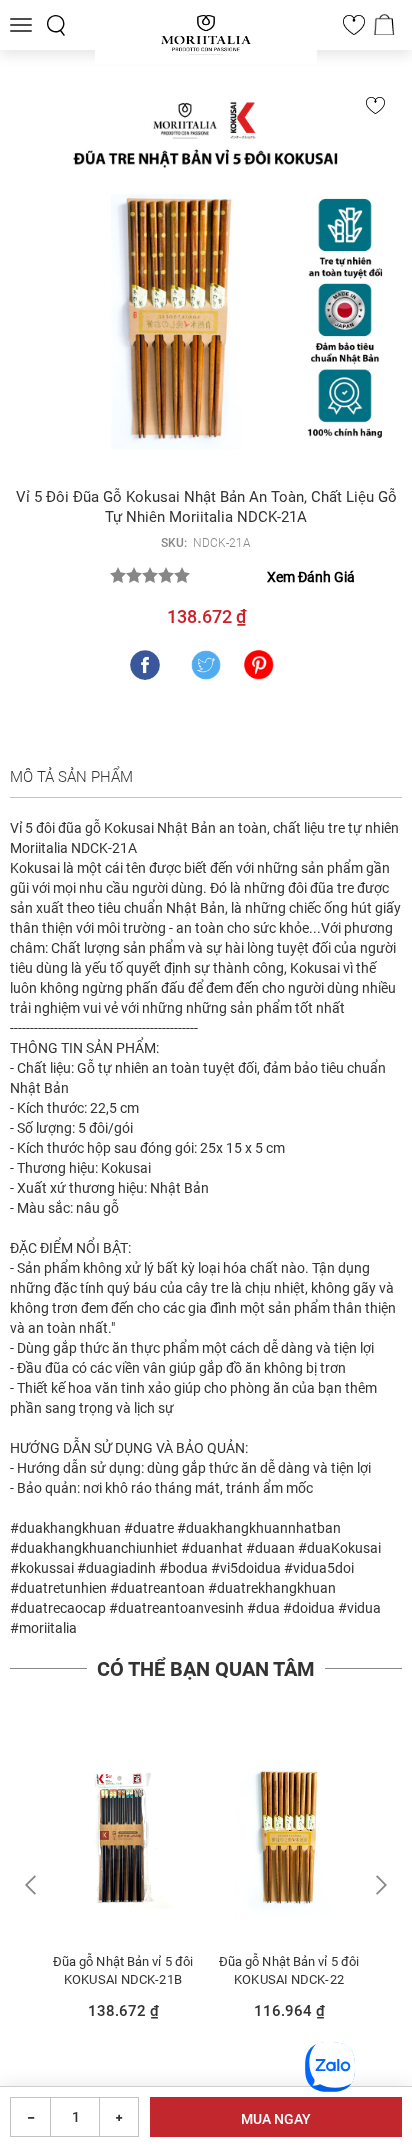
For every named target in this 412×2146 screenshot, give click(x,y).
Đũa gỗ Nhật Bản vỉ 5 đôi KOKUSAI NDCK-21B (123, 1970)
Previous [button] (33, 1885)
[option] (123, 1887)
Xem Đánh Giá (311, 577)
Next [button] (378, 1885)
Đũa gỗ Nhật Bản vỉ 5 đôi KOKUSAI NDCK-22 (289, 1970)
